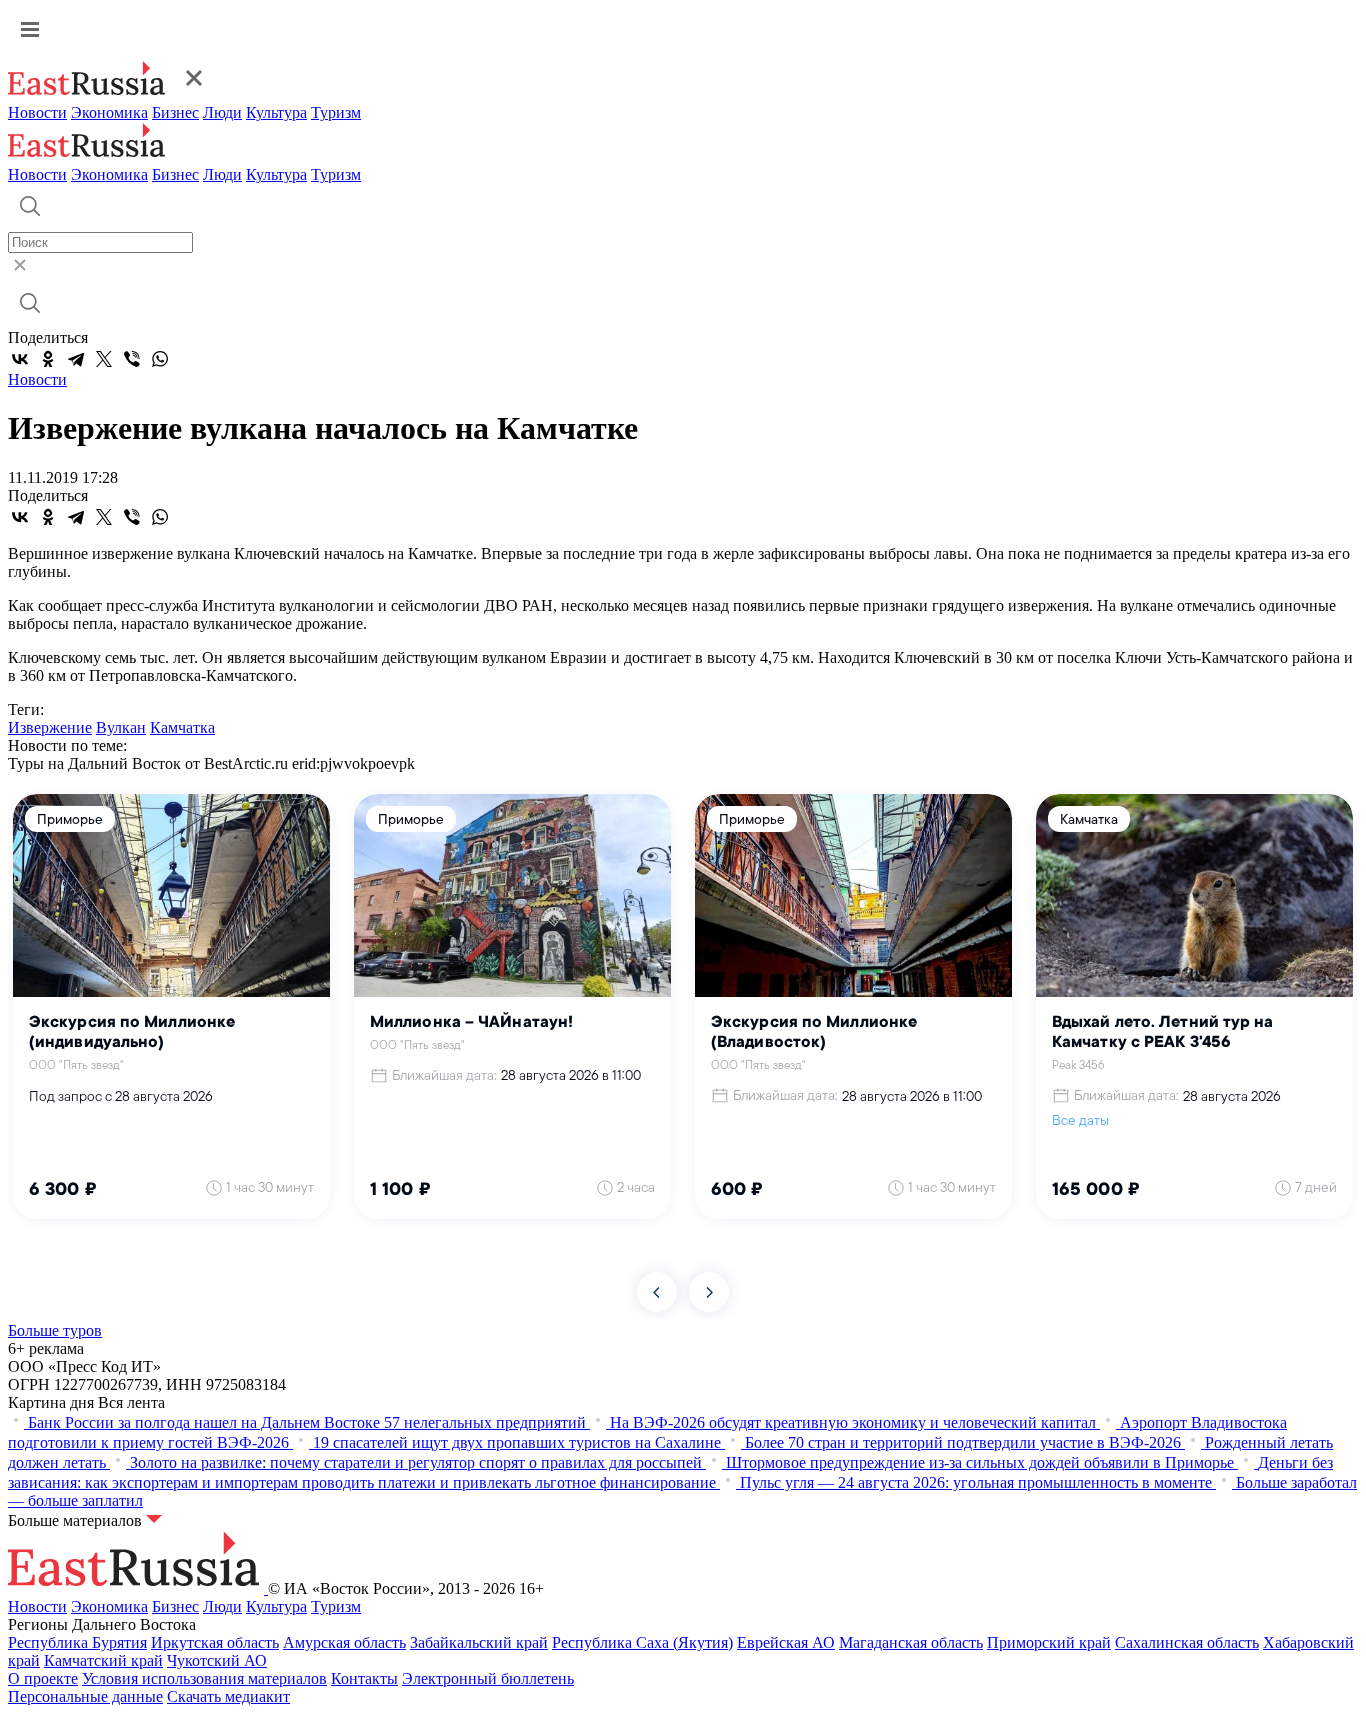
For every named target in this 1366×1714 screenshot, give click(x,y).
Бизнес (175, 112)
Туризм (336, 112)
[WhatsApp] (160, 359)
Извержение (50, 727)
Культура (276, 112)
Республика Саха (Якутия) (642, 1642)
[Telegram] (76, 359)
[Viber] (132, 359)
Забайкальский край (479, 1642)
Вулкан (121, 727)
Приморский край (1049, 1642)
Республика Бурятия (77, 1642)
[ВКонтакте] (20, 359)
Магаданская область (911, 1642)
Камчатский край (103, 1660)
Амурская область (344, 1642)
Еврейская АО (786, 1642)
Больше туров (55, 1330)
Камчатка (182, 727)
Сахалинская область (1187, 1642)
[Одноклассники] (48, 359)
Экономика (109, 112)
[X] (104, 359)
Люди (222, 112)
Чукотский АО (217, 1660)
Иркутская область (215, 1642)
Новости (37, 112)
